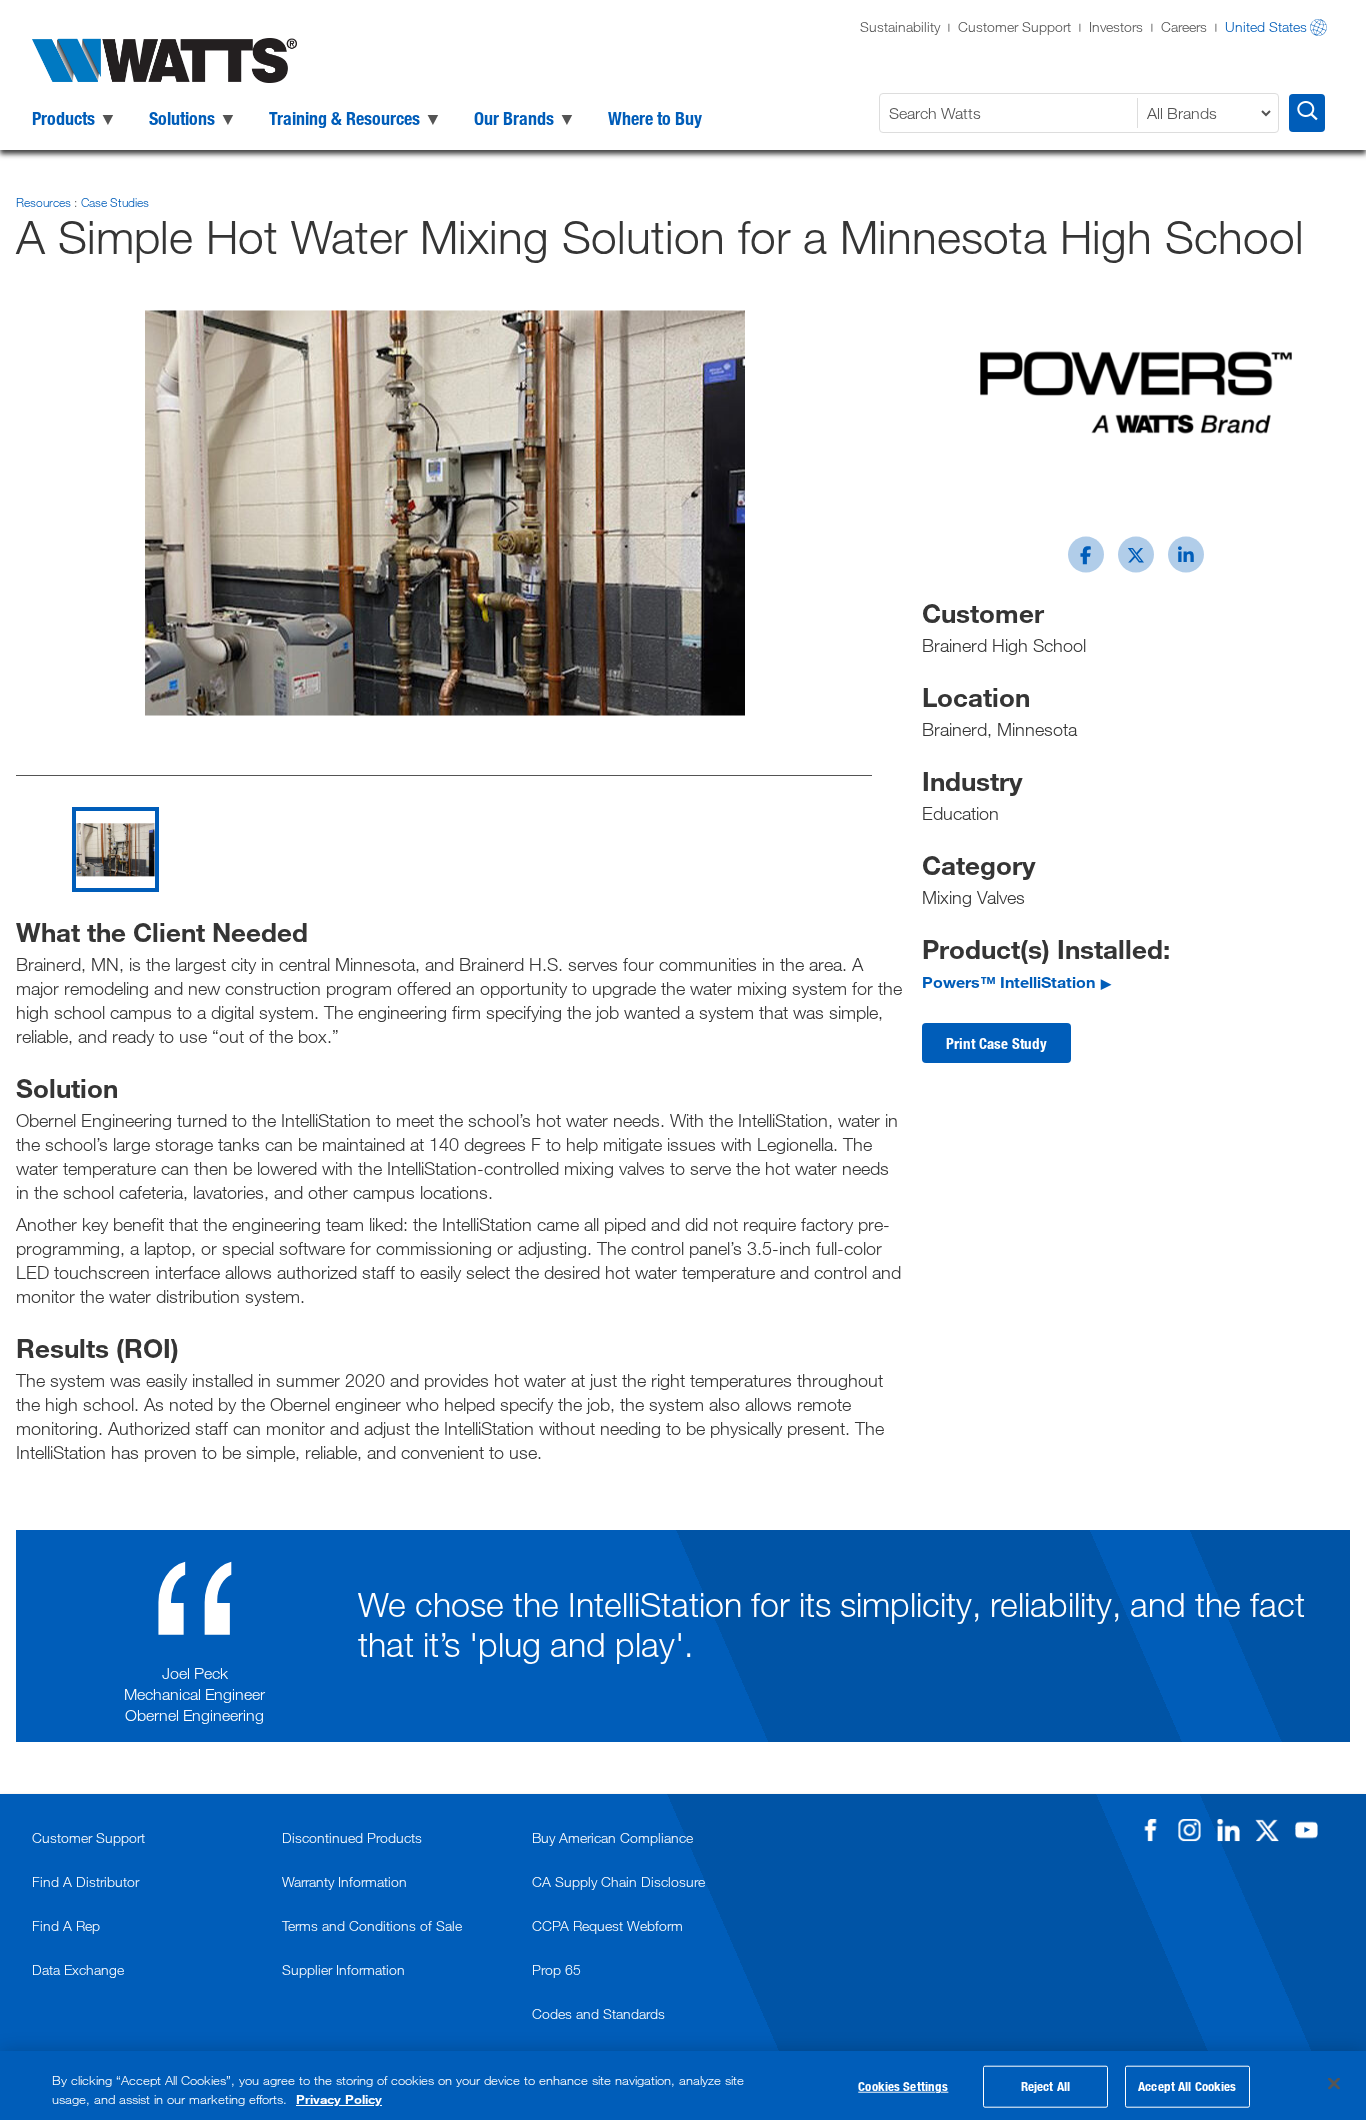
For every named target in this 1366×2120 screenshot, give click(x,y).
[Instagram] (1189, 1830)
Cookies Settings (903, 2086)
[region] (683, 2085)
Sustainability (900, 26)
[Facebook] (1150, 1830)
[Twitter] (1267, 1830)
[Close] (1334, 2084)
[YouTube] (1306, 1830)
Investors (1116, 26)
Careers (1184, 26)
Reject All (1045, 2086)
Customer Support (1014, 26)
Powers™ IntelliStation (1008, 981)
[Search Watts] (1307, 113)
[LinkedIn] (1228, 1830)
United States (1266, 26)
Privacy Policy (339, 2099)
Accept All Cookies (1187, 2086)
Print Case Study (996, 1043)
